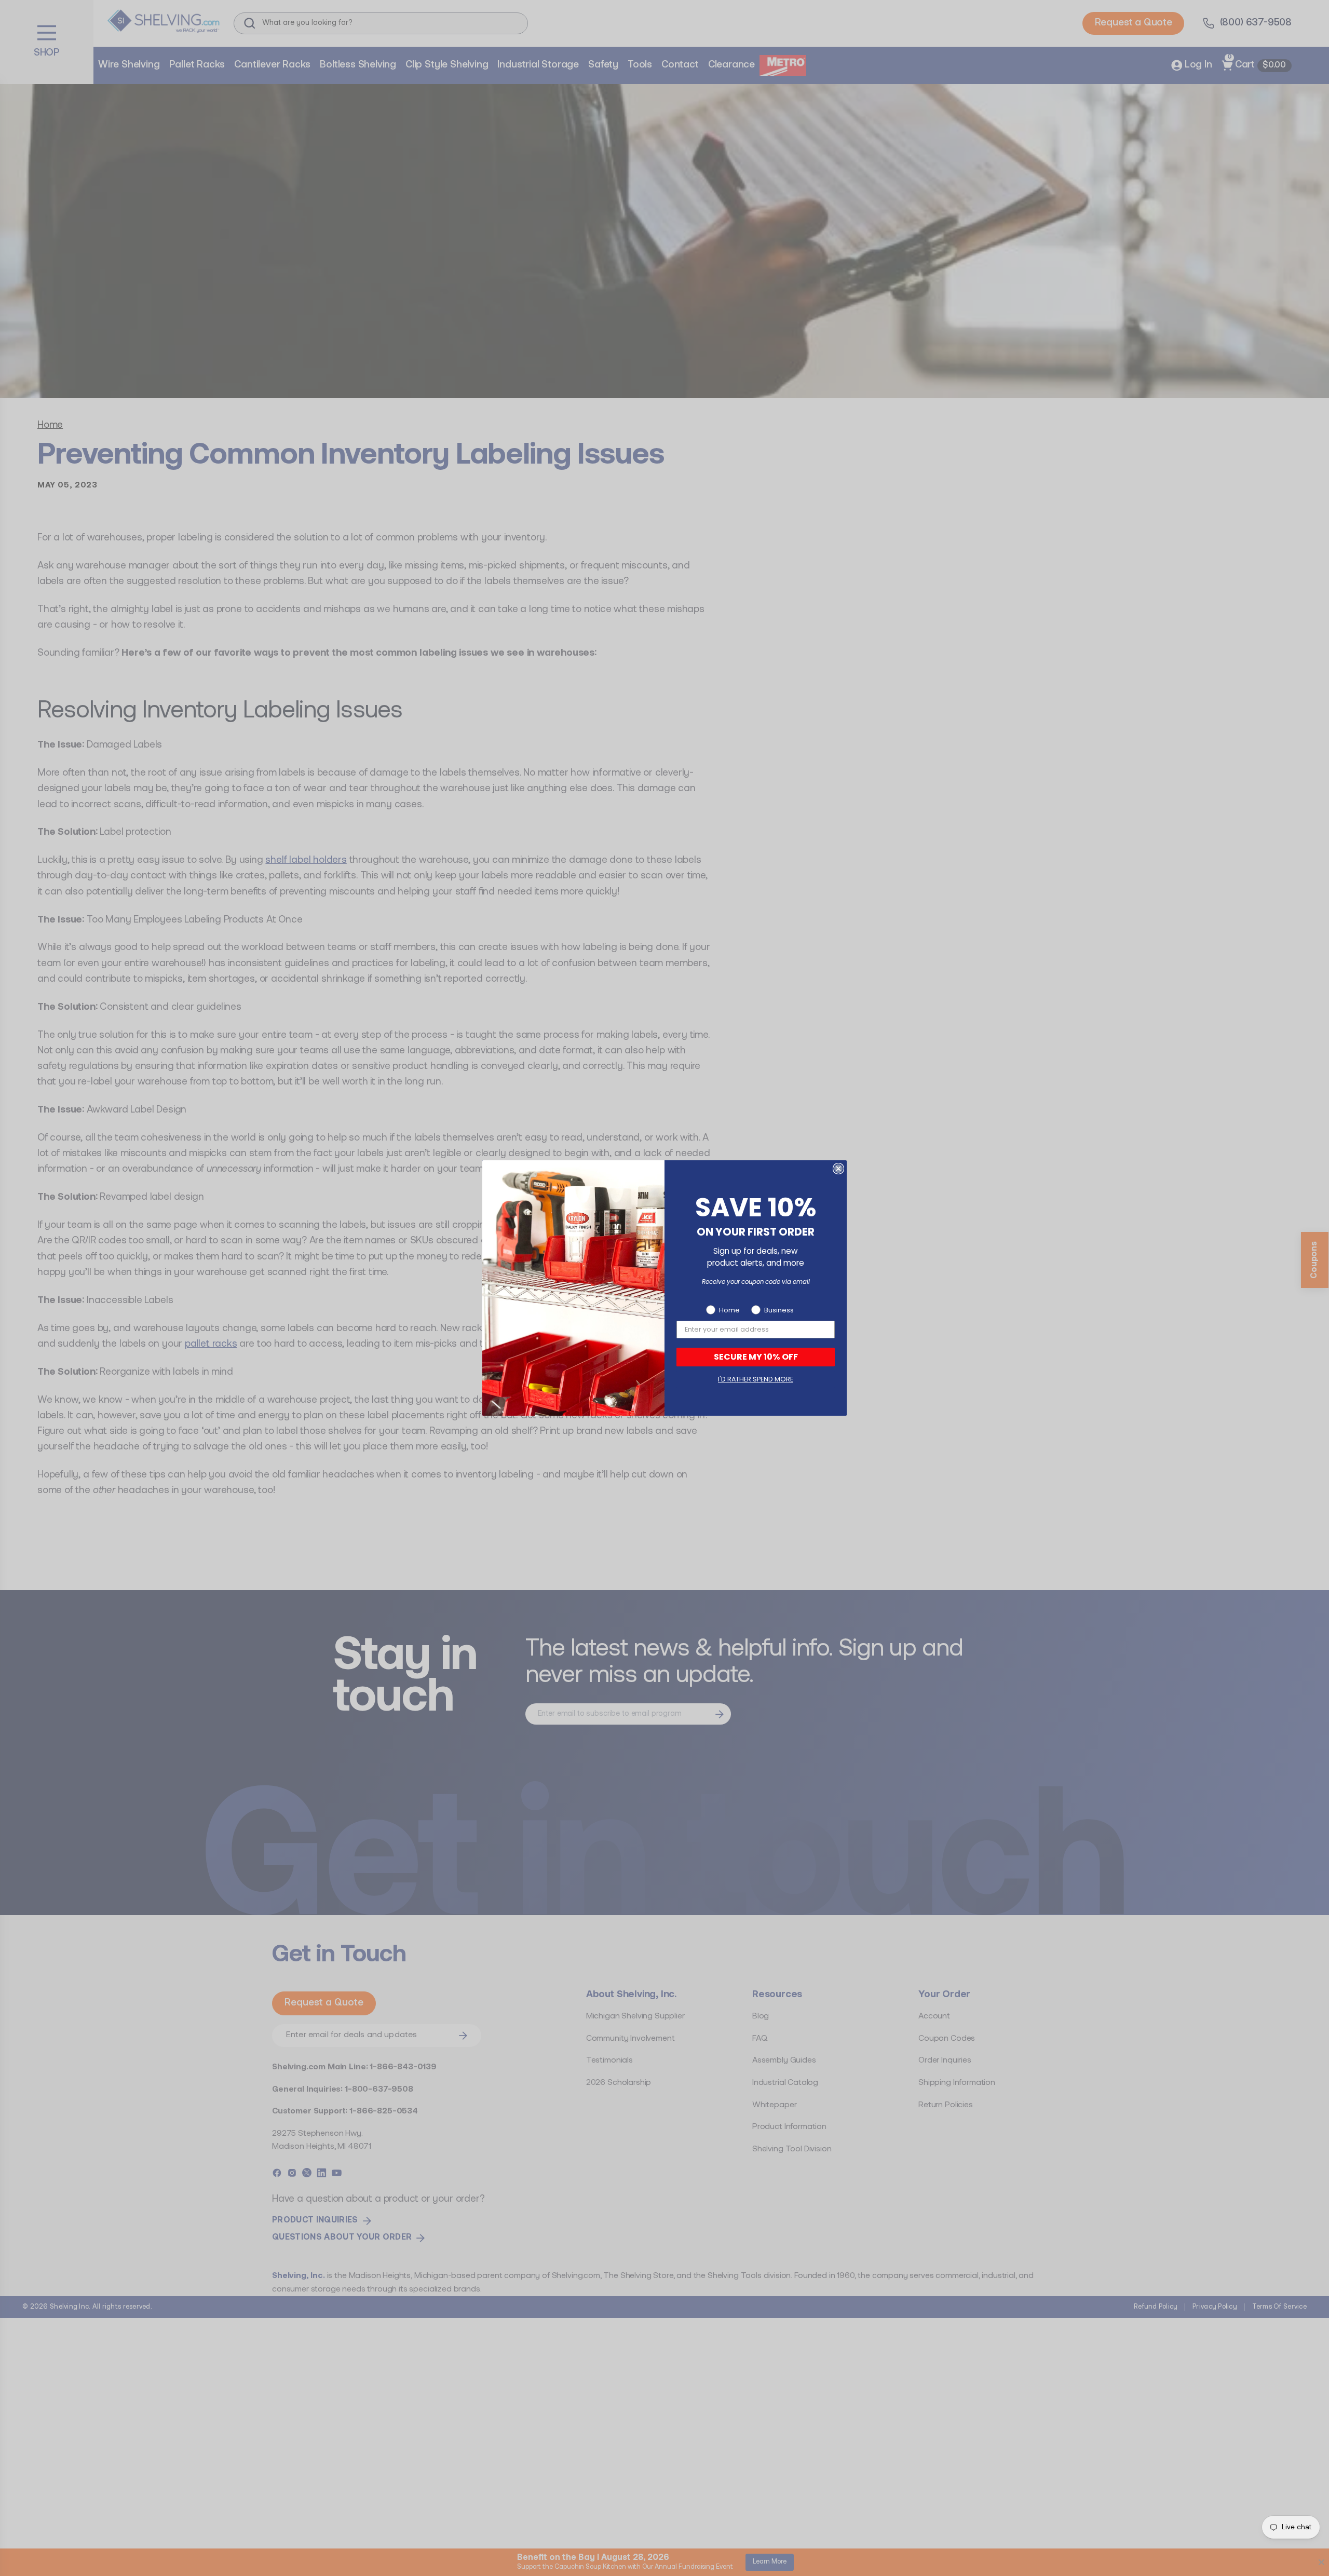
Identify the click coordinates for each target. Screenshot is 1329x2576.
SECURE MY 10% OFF (756, 1357)
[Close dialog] (838, 1169)
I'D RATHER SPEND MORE (756, 1379)
